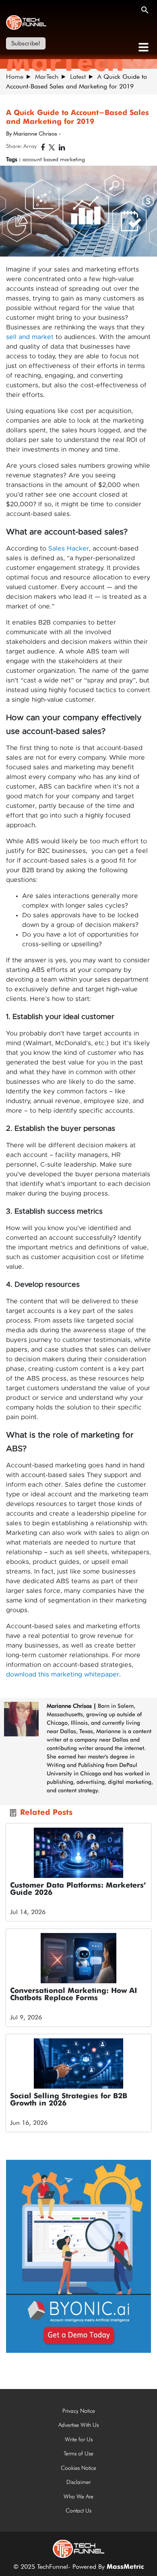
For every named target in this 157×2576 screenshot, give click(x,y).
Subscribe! (26, 43)
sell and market (30, 337)
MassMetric (125, 2567)
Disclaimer (78, 2482)
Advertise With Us (78, 2425)
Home (15, 77)
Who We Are (78, 2496)
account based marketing (54, 159)
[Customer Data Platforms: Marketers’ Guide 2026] (78, 1853)
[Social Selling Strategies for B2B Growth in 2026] (78, 2063)
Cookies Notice (78, 2468)
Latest (78, 77)
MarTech (47, 77)
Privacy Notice (79, 2411)
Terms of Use (78, 2453)
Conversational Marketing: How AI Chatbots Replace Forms (73, 1995)
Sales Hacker (69, 548)
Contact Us (78, 2510)
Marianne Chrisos (69, 1706)
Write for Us (79, 2439)
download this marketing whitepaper (63, 1674)
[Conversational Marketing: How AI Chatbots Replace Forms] (78, 1958)
